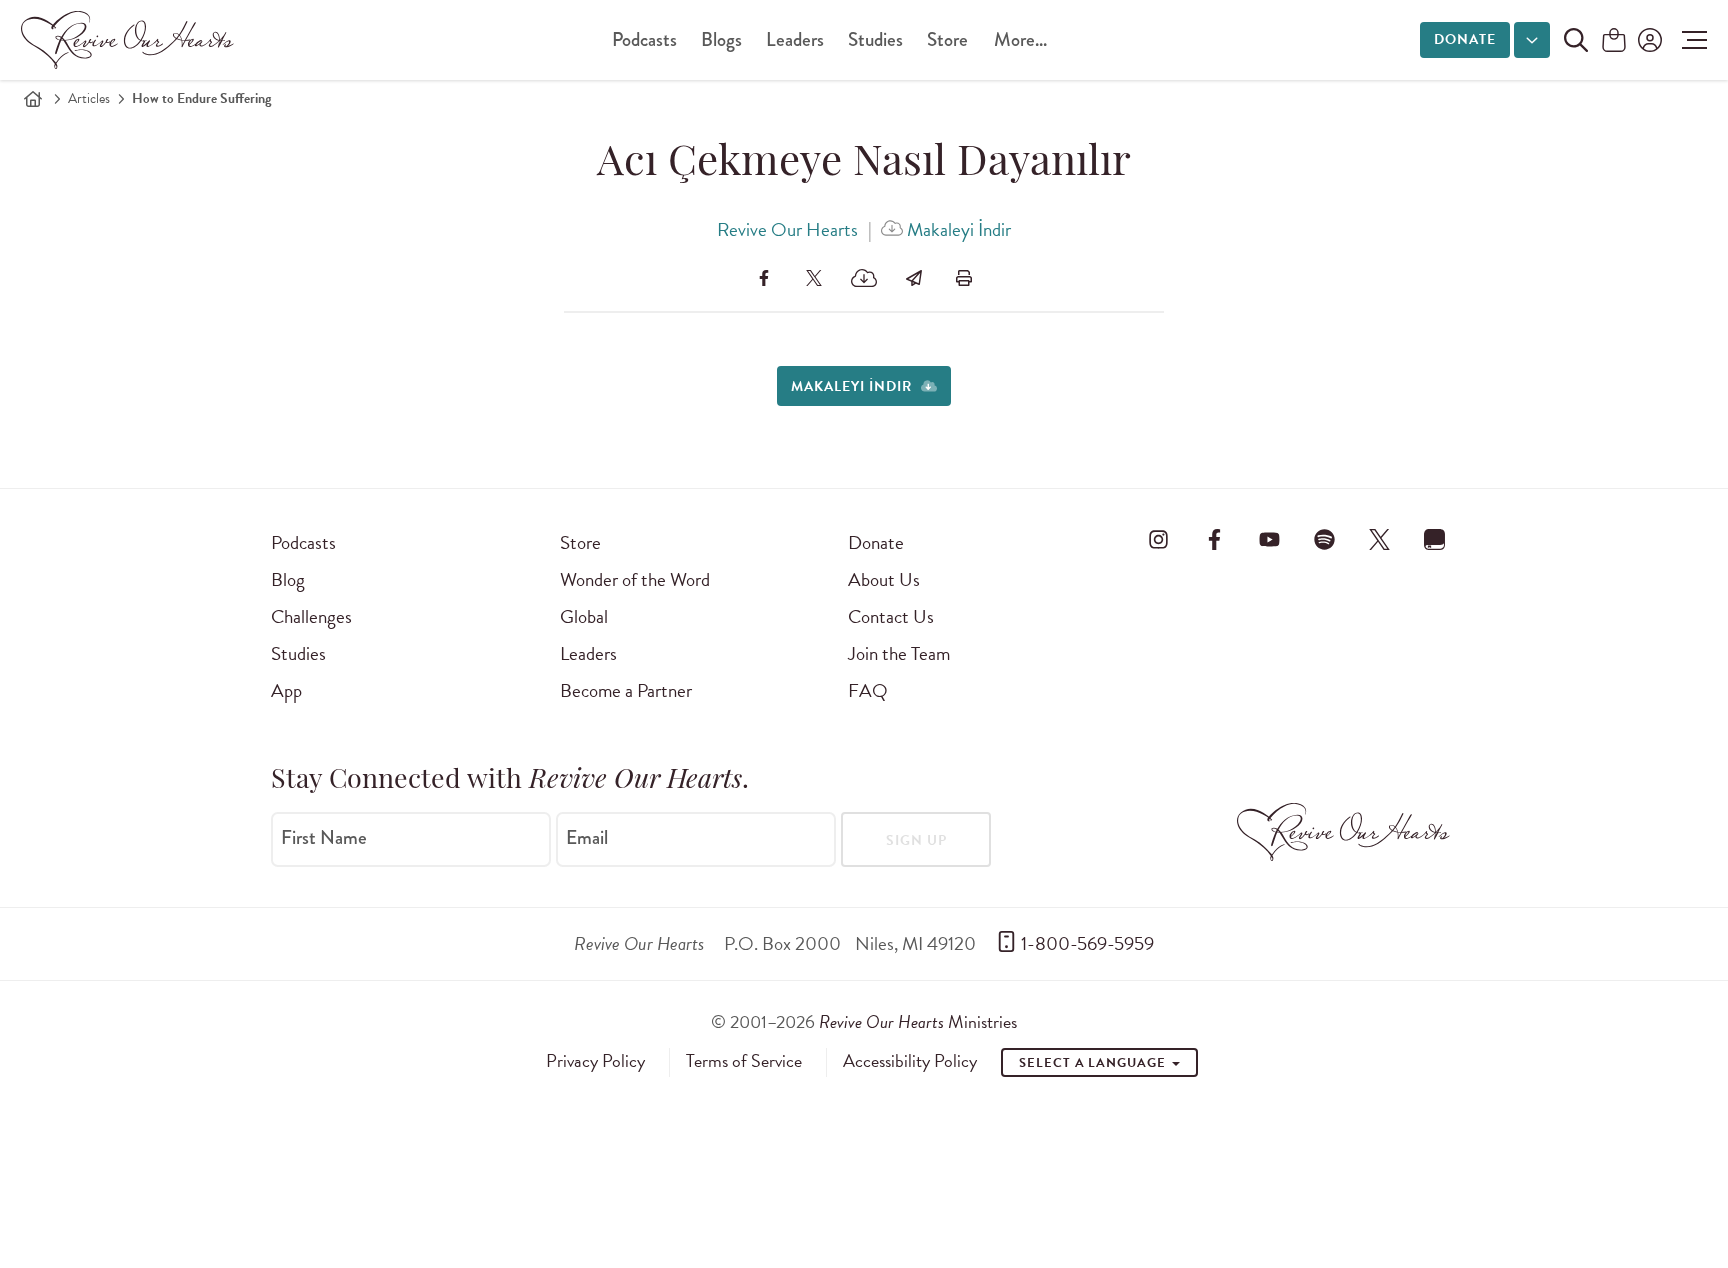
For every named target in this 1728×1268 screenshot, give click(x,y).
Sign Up (916, 840)
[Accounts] (1648, 40)
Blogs (721, 39)
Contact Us (891, 616)
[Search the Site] (1576, 40)
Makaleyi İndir (957, 229)
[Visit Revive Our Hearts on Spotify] (1324, 539)
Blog (288, 579)
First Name (324, 838)
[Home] (33, 99)
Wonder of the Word (635, 579)
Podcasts (644, 39)
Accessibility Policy (910, 1061)
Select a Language (1094, 1063)
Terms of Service (744, 1061)
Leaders (795, 39)
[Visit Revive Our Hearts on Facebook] (1214, 539)
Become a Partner (626, 690)
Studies (875, 39)
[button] (1689, 40)
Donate (1465, 39)
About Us (884, 579)
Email (587, 838)
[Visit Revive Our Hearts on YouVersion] (1435, 539)
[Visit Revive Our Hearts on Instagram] (1159, 539)
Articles (89, 98)
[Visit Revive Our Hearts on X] (1380, 539)
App (286, 690)
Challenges (311, 616)
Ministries (918, 1021)
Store (947, 39)
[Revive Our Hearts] (131, 40)
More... (1020, 39)
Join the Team (899, 653)
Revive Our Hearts (787, 229)
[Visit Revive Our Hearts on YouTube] (1269, 539)
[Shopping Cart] (1614, 41)
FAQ (868, 690)
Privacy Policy (595, 1061)
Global (584, 616)
